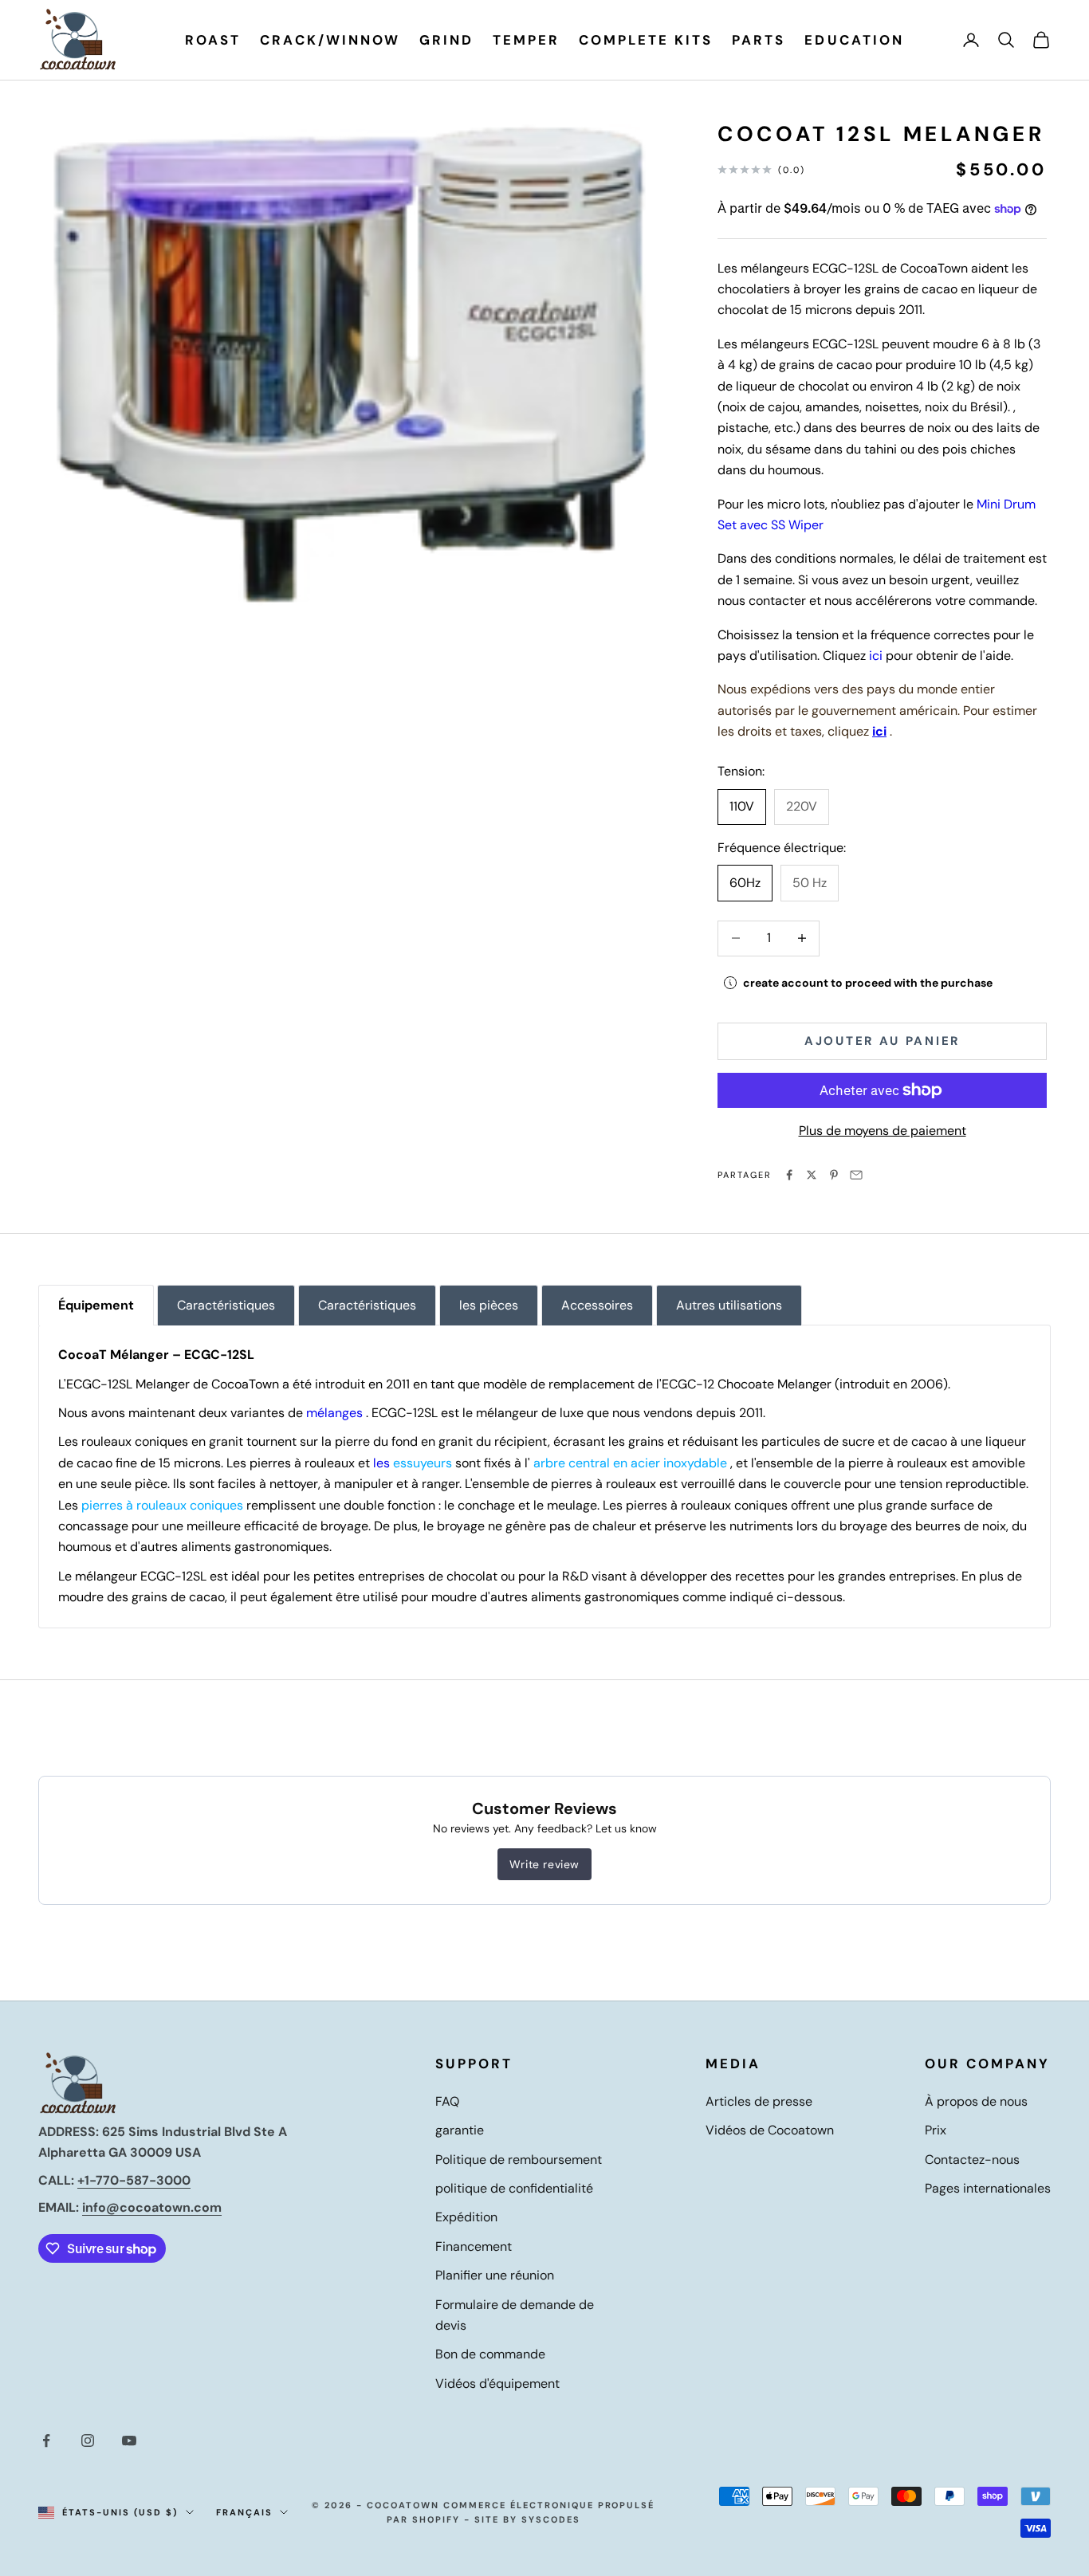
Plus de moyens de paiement (883, 1131)
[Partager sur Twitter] (812, 1175)
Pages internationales (988, 2188)
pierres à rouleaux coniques (162, 1505)
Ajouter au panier (882, 1041)
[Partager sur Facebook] (789, 1175)
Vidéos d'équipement (497, 2384)
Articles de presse (759, 2101)
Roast (213, 40)
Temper (526, 40)
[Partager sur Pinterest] (834, 1175)
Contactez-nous (972, 2160)
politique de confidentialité (514, 2188)
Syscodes (551, 2519)
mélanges (334, 1413)
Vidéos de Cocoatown (770, 2130)
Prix (936, 2130)
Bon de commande (490, 2354)
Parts (759, 40)
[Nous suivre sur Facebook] (46, 2441)
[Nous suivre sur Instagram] (88, 2441)
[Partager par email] (856, 1175)
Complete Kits (646, 40)
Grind (446, 40)
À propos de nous (976, 2101)
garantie (460, 2130)
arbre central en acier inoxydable (630, 1463)
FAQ (447, 2101)
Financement (474, 2246)
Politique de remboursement (519, 2160)
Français (244, 2512)
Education (854, 40)
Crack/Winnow (330, 40)
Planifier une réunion (495, 2275)
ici (876, 656)
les (413, 1463)
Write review (544, 1864)
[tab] (96, 1305)
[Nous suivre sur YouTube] (129, 2441)
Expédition (466, 2217)
